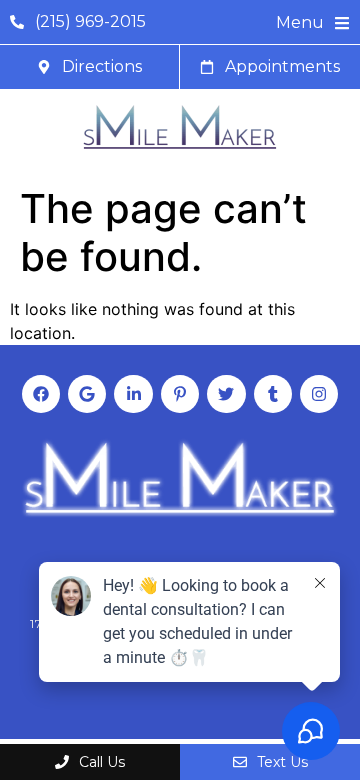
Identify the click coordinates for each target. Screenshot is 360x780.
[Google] (87, 394)
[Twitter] (226, 394)
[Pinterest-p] (180, 394)
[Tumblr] (273, 394)
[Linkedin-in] (133, 394)
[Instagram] (319, 394)
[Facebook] (41, 394)
